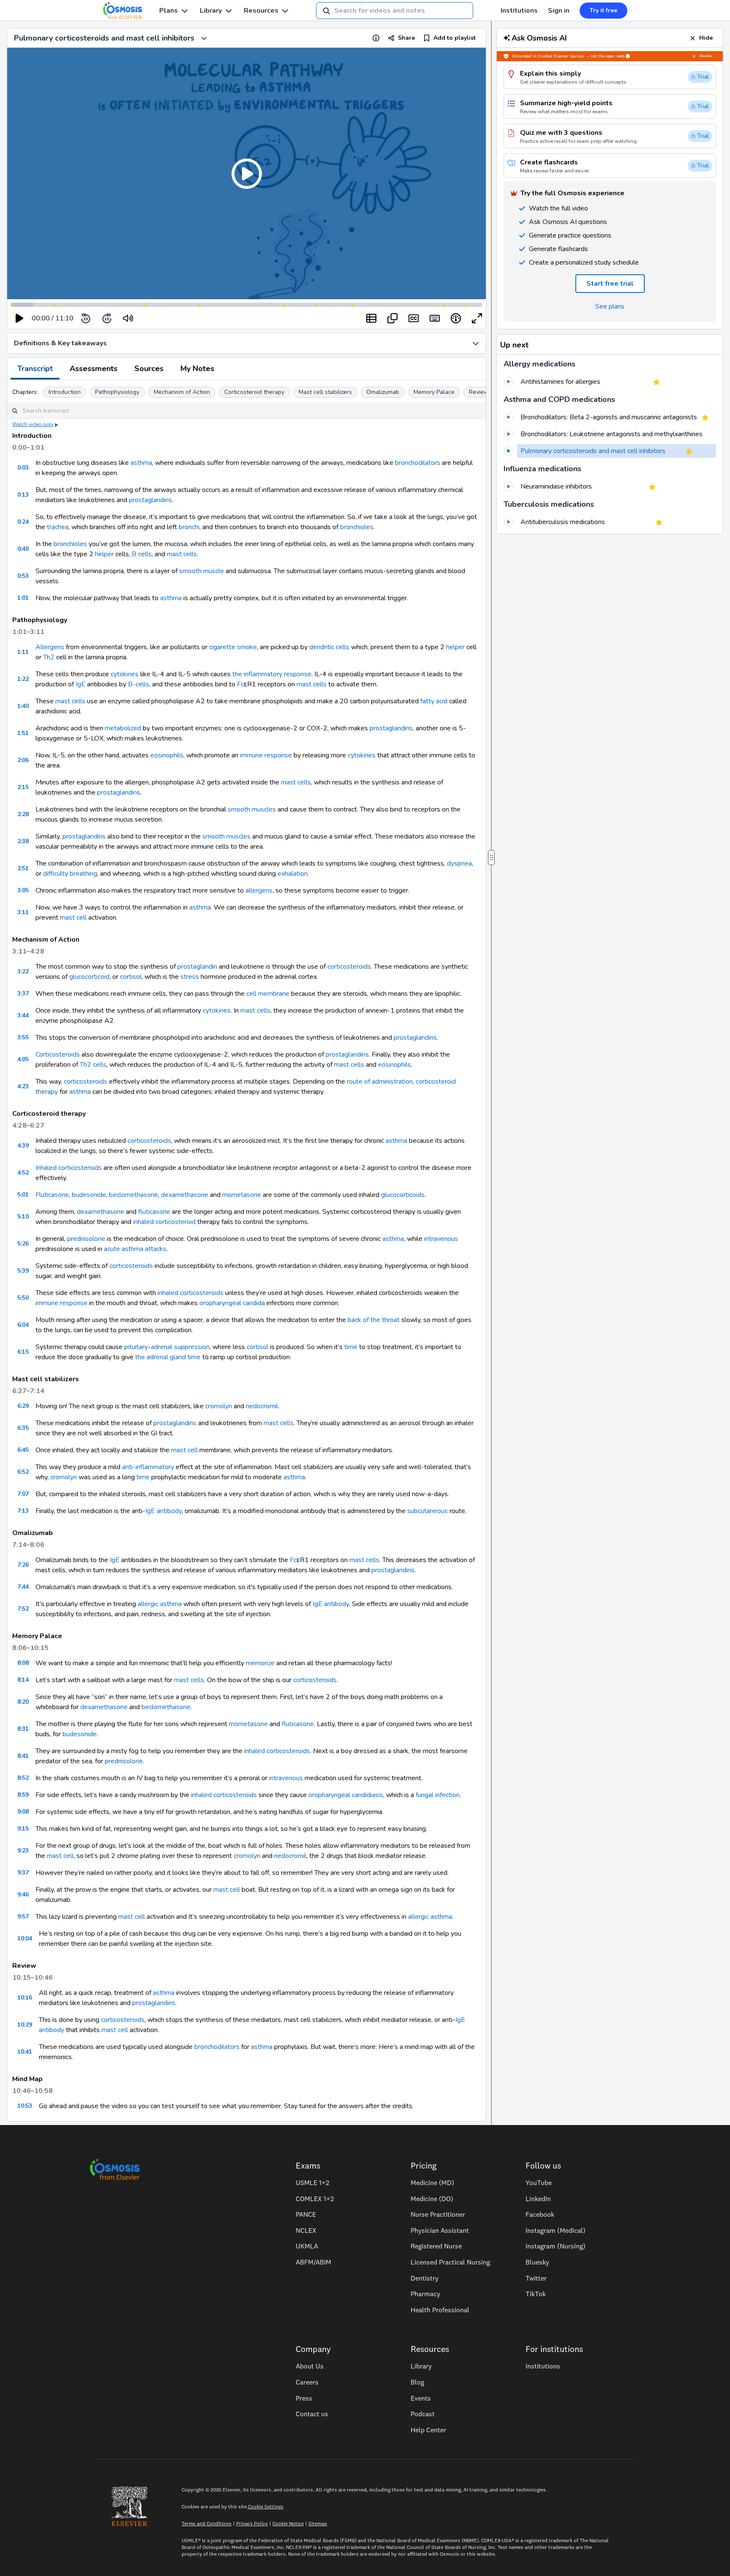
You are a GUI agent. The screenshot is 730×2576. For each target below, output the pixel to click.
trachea (58, 527)
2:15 (23, 787)
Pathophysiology (117, 392)
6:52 (23, 1472)
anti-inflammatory (148, 1467)
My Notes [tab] (197, 369)
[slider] (163, 318)
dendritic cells (329, 647)
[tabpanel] (247, 1251)
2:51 (23, 868)
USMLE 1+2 (312, 2183)
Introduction (65, 392)
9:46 (23, 1894)
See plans (610, 306)
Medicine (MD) (432, 2183)
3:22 (23, 971)
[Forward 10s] (107, 318)
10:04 (25, 1938)
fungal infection (438, 1795)
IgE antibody (163, 1511)
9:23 (23, 1851)
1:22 (23, 679)
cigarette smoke (233, 647)
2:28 (23, 814)
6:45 (23, 1450)
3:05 (23, 890)
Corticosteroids (58, 1054)
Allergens (50, 647)
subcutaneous (428, 1511)
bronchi (189, 527)
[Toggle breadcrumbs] (204, 38)
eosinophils (167, 755)
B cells (142, 554)
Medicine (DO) (432, 2199)
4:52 (23, 1173)
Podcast (423, 2414)
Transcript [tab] (35, 369)
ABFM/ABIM (313, 2262)
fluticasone (154, 1212)
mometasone (242, 1195)
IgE (80, 684)
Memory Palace (434, 392)
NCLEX (306, 2230)
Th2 (49, 657)
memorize (260, 1663)
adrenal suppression (180, 1347)
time (351, 1347)
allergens (259, 891)
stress (190, 977)
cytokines (125, 674)
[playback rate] (456, 318)
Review (479, 392)
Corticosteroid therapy (254, 392)
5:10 (23, 1217)
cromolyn (219, 1406)
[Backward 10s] (86, 318)
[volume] (128, 318)
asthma (141, 463)
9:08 (23, 1812)
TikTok (536, 2294)
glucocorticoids (403, 1195)
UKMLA (307, 2246)
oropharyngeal (220, 1303)
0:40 (23, 549)
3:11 (23, 912)
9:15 (23, 1829)
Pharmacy (425, 2294)
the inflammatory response (272, 674)
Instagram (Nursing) (556, 2246)
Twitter (536, 2278)
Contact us (312, 2414)
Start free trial (610, 284)
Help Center (428, 2430)
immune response (266, 755)
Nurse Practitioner (438, 2214)
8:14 (23, 1680)
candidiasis (368, 1795)
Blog (417, 2382)
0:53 (23, 576)
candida (254, 1303)
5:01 (23, 1195)
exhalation (293, 874)
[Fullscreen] (477, 318)
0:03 (23, 468)
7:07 (23, 1494)
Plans (169, 11)
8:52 (23, 1778)
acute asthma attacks (135, 1249)
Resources (261, 11)
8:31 (23, 1729)
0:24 (23, 522)
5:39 (23, 1271)
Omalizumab (383, 392)
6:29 (23, 1406)
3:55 (23, 1037)
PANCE (306, 2214)
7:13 (23, 1511)
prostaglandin (197, 967)
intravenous (441, 1239)
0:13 (23, 495)
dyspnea (459, 863)
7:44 (23, 1587)
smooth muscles (252, 809)
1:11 (23, 652)
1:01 (23, 598)
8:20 (23, 1702)
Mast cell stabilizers (325, 392)
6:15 (23, 1352)
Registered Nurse (436, 2246)
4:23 (23, 1086)
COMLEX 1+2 (315, 2199)
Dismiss (706, 56)
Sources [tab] (149, 369)
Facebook (540, 2214)
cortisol (131, 977)
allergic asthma (160, 1604)
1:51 (23, 733)
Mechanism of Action (182, 392)
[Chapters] (371, 318)
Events (421, 2398)
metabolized (123, 728)
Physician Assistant (440, 2230)
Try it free (603, 10)
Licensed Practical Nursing (450, 2262)
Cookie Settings (266, 2506)
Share (406, 38)
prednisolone (86, 1239)
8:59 (23, 1795)
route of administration (380, 1082)
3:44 (23, 1015)
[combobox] (395, 11)
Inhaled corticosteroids (69, 1168)
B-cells (139, 684)
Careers (307, 2382)
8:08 (23, 1663)
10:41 (25, 2052)
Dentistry (425, 2278)
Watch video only (33, 424)
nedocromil (262, 1406)
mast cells (182, 554)
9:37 (23, 1873)
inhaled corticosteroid (164, 1222)
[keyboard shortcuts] (435, 318)
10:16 (25, 1998)
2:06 (23, 760)
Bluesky (537, 2262)
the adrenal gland (161, 1357)
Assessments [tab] (94, 369)
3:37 (23, 993)
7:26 (23, 1565)
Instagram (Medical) (556, 2230)
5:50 (23, 1298)
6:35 (23, 1428)
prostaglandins (150, 500)
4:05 (23, 1059)
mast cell (73, 918)
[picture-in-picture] (392, 318)
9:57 (23, 1916)
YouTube (539, 2183)
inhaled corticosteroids (191, 1293)
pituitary (136, 1347)
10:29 (25, 2025)
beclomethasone (133, 1195)
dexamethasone (185, 1195)
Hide (706, 38)
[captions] (414, 318)
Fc (240, 684)
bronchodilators (418, 463)
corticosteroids (349, 967)
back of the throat (374, 1320)
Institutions (519, 11)
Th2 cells (93, 1065)
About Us (310, 2366)
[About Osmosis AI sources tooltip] (628, 56)
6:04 (23, 1325)
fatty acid (434, 701)
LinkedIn (538, 2199)
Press (304, 2398)
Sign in (559, 11)
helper (104, 554)
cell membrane (268, 994)
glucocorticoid (89, 977)
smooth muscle (202, 571)
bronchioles (357, 527)
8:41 (23, 1756)
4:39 (23, 1146)
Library (211, 11)
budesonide (89, 1195)
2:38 (23, 841)
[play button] (19, 318)
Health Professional (440, 2310)
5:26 (23, 1244)
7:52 (23, 1609)
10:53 (25, 2106)
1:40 (23, 706)
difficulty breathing (70, 874)
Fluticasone (52, 1195)
